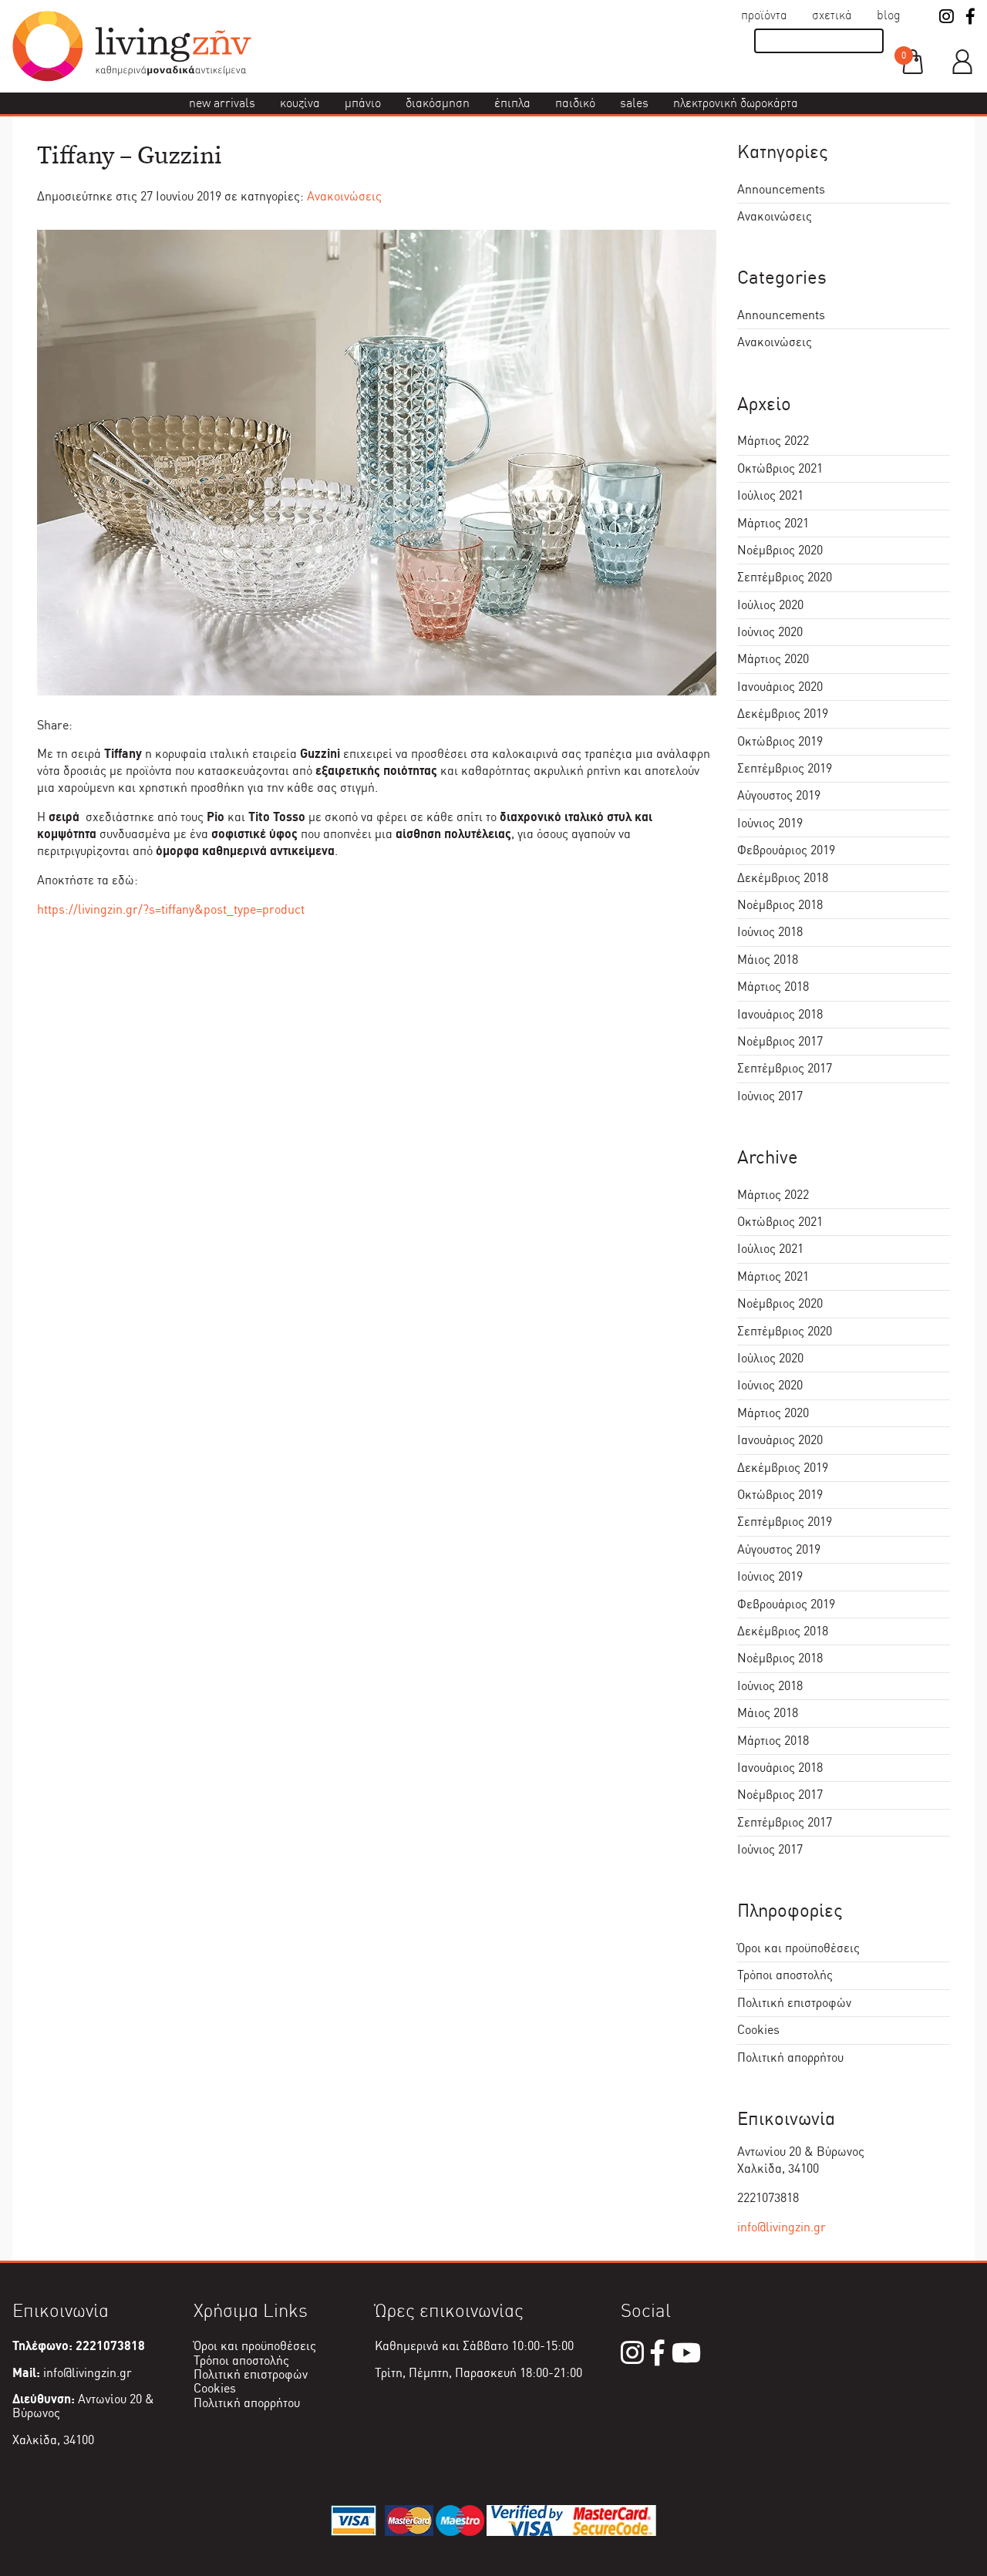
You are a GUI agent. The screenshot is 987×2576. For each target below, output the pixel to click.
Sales (634, 103)
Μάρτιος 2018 (773, 987)
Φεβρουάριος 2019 (786, 850)
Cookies (758, 2030)
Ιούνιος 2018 (770, 932)
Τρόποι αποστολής (785, 1975)
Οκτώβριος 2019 (780, 741)
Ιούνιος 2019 (770, 823)
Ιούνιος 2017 (770, 1096)
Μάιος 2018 (768, 960)
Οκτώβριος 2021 (780, 468)
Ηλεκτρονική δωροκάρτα (736, 103)
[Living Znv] (132, 77)
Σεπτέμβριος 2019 (785, 768)
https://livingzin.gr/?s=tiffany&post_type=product (171, 909)
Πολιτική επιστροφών (794, 2003)
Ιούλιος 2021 (770, 495)
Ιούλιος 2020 (770, 605)
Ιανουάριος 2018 (780, 1014)
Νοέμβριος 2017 (780, 1041)
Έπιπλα (512, 103)
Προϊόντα (764, 15)
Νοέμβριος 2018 (780, 905)
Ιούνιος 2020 (770, 632)
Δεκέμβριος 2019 (783, 714)
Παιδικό (575, 103)
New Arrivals (222, 103)
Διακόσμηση (438, 103)
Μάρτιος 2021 (773, 523)
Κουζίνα (300, 103)
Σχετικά (832, 15)
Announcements (781, 189)
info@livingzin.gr (782, 2227)
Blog (889, 15)
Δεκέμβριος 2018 (783, 878)
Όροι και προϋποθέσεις (798, 1948)
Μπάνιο (363, 103)
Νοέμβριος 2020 (780, 550)
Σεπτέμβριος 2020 (785, 577)
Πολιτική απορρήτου (790, 2057)
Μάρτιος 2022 (773, 441)
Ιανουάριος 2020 (780, 687)
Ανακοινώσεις (344, 196)
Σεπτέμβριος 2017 (785, 1068)
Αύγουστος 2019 (779, 795)
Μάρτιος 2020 (773, 659)
